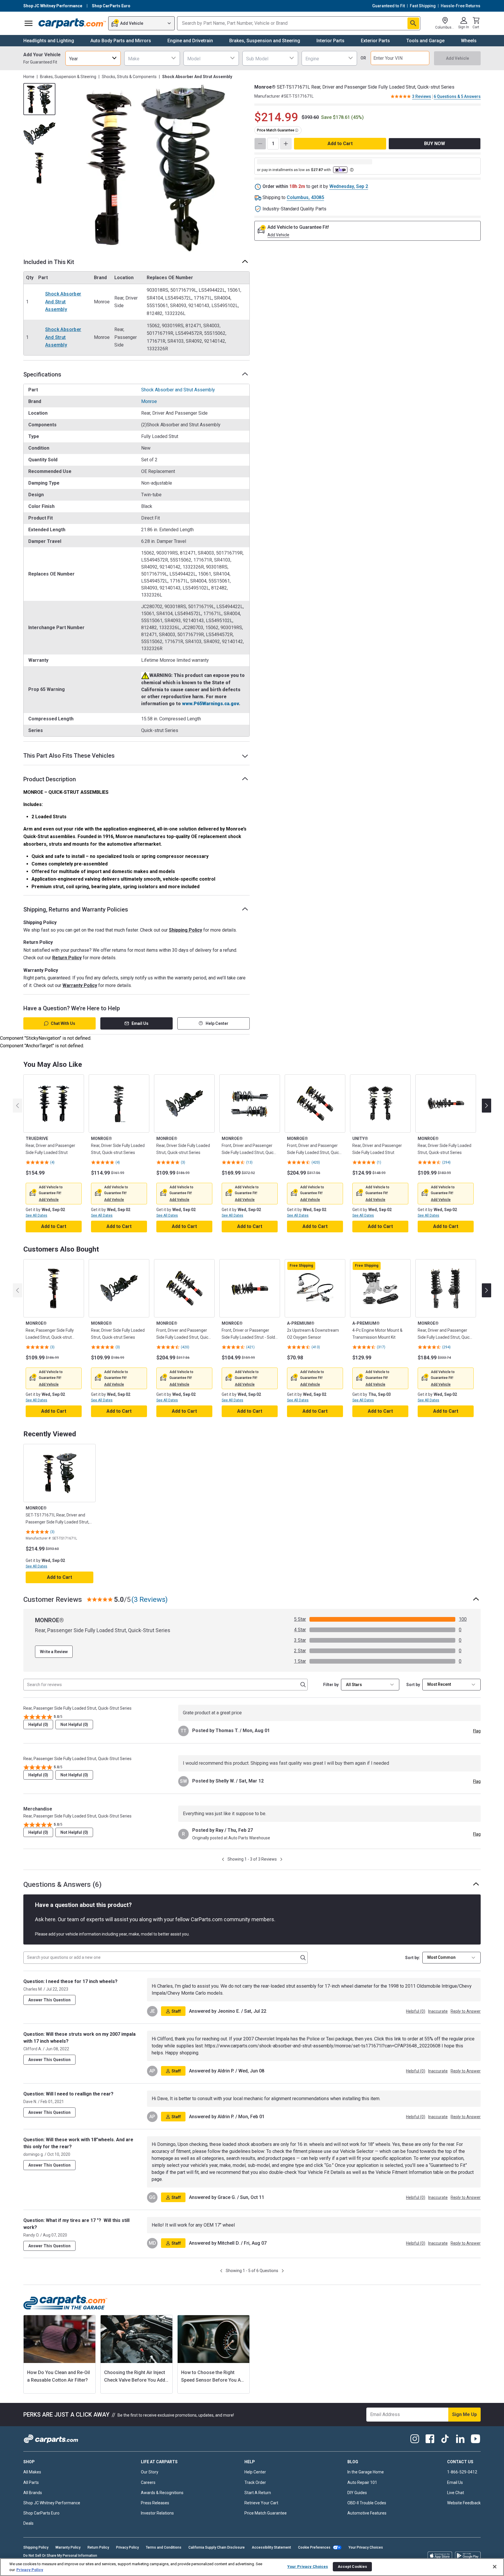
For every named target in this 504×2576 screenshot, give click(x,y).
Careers (148, 2482)
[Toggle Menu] (29, 23)
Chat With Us (63, 1023)
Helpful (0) (38, 1725)
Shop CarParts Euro (41, 2513)
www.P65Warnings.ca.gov (210, 704)
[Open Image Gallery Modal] (154, 168)
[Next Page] (281, 1859)
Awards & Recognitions (162, 2493)
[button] (49, 1200)
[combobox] (93, 58)
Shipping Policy (185, 930)
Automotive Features (367, 2513)
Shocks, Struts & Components (129, 77)
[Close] (495, 2567)
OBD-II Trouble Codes (367, 2503)
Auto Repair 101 (362, 2482)
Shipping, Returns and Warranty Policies (76, 909)
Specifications (42, 374)
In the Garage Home (366, 2472)
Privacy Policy (127, 2547)
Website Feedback (464, 2503)
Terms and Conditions (164, 2547)
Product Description (50, 779)
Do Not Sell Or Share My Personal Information (60, 2556)
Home (29, 77)
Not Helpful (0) (74, 1725)
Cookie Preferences (314, 2547)
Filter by (331, 1685)
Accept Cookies (352, 2567)
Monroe (149, 401)
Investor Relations (157, 2513)
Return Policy (67, 958)
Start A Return (258, 2493)
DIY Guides (357, 2493)
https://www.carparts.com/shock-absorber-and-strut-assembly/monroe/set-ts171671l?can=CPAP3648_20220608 (323, 2046)
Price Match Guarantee (266, 2513)
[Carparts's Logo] (72, 23)
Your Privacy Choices (366, 2547)
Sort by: (413, 1958)
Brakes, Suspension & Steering (68, 77)
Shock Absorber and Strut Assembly (63, 302)
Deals (28, 2523)
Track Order (255, 2482)
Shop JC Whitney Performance (52, 2503)
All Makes (32, 2472)
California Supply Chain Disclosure (217, 2547)
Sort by (413, 1685)
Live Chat (456, 2493)
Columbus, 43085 (305, 197)
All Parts (31, 2482)
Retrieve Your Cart (261, 2503)
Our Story (150, 2472)
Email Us (140, 1023)
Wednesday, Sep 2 (349, 186)
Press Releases (155, 2503)
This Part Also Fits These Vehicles (69, 756)
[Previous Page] (223, 1859)
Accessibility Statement (271, 2547)
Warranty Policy (80, 985)
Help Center (217, 1023)
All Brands (33, 2493)
